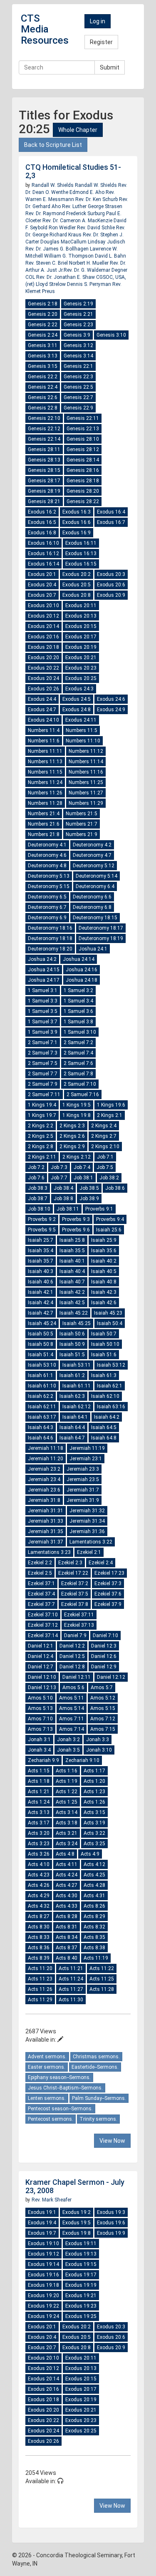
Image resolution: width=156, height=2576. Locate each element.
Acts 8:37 (67, 1948)
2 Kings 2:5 (41, 1136)
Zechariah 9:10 (82, 1760)
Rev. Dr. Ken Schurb (97, 199)
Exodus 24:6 (111, 699)
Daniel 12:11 (77, 1677)
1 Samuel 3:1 (43, 990)
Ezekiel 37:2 (75, 1583)
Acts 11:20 (40, 1968)
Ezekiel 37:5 (75, 1594)
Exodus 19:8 (77, 2233)
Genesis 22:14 (44, 439)
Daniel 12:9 (104, 1667)
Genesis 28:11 (44, 449)
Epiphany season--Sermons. (59, 2077)
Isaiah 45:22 (74, 1313)
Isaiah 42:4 (41, 1303)
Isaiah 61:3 (104, 1375)
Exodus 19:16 (43, 2275)
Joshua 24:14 (79, 959)
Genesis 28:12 (83, 449)
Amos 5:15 (103, 1708)
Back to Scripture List (53, 145)
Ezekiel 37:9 (108, 1604)
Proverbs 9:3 (76, 1219)
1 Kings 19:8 (77, 1115)
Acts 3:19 (94, 1823)
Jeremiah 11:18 (46, 1448)
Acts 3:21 (67, 1833)
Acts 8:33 (39, 1937)
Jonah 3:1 (39, 1740)
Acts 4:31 (94, 1896)
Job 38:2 (109, 1178)
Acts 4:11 (67, 1864)
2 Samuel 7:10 (80, 1084)
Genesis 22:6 (43, 397)
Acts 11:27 (71, 1989)
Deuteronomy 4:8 (47, 866)
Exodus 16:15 (81, 564)
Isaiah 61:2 (72, 1375)
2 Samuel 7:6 (78, 1063)
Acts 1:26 (94, 1802)
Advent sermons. (47, 2057)
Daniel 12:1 (41, 1646)
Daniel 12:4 (41, 1656)
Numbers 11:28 (45, 803)
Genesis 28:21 (44, 501)
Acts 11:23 (40, 1979)
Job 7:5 (105, 1167)
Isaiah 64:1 (75, 1417)
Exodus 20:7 (42, 595)
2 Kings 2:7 (104, 1136)
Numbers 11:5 (82, 730)
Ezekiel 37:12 (43, 1625)
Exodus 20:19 (81, 647)
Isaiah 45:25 (77, 1323)
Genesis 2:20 (43, 314)
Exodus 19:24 (43, 2316)
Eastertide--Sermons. (95, 2067)
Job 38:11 (68, 1209)
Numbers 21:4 (44, 814)
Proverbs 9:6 (76, 1230)
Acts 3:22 (94, 1833)
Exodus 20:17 (81, 637)
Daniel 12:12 (111, 1677)
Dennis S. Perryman (90, 284)
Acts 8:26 (94, 1906)
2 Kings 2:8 (41, 1147)
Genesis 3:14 (78, 356)
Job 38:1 (83, 1178)
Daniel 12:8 (72, 1667)
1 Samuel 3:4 (78, 1001)
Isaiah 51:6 (104, 1355)
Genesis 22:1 (78, 366)
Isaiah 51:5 (72, 1355)
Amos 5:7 (102, 1688)
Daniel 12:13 (42, 1688)
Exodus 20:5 (77, 585)
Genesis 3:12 (78, 345)
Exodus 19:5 (77, 2223)
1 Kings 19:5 (77, 1105)
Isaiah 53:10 (42, 1365)
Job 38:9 (89, 1199)
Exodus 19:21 (81, 2296)
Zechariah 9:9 (43, 1760)
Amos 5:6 (73, 1688)
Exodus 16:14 (43, 564)
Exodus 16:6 (77, 522)
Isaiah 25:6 (109, 1230)
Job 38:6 (115, 1188)
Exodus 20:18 (43, 647)
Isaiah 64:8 (104, 1438)
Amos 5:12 (103, 1698)
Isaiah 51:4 (41, 1355)
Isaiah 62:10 (105, 1396)
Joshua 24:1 (93, 949)
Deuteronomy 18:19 (101, 938)
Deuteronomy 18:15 (95, 918)
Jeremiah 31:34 (87, 1521)
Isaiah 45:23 (108, 1313)
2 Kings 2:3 (72, 1126)
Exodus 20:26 (43, 689)
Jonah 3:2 (68, 1740)
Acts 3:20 (39, 1833)
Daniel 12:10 (42, 1677)
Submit (110, 67)
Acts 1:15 (39, 1771)
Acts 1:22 (67, 1792)
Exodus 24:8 (77, 710)
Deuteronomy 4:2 (92, 845)
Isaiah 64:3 (41, 1427)
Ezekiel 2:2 (40, 1563)
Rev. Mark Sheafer (52, 2200)
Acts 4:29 (39, 1896)
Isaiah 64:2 (107, 1417)
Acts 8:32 (94, 1927)
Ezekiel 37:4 (41, 1594)
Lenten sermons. (47, 2098)
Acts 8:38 (94, 1948)
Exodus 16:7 (111, 522)
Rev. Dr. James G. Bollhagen (58, 249)
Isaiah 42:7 (41, 1313)
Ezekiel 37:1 (41, 1583)
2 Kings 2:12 (77, 1157)
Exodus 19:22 (43, 2306)
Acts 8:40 (67, 1958)
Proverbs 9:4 (110, 1219)
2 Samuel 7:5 (43, 1063)
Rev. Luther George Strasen (92, 206)
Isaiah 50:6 (72, 1334)
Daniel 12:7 (41, 1667)
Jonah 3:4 (39, 1750)
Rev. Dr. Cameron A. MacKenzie (78, 221)
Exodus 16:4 (111, 512)
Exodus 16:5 (42, 522)
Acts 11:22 (102, 1968)
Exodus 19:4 (42, 2223)
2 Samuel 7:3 (43, 1053)
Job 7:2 (36, 1167)
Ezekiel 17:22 (73, 1573)
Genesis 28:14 (83, 460)
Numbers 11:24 (45, 782)
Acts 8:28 (67, 1916)
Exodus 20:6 (111, 585)
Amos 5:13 (40, 1708)
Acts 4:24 (67, 1875)
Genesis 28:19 (44, 491)
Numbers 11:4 (44, 730)
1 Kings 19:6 (111, 1105)
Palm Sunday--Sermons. (99, 2098)
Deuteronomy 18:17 (101, 928)
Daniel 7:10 (105, 1635)
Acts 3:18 (67, 1823)
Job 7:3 (59, 1167)
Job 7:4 (82, 1167)
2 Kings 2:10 (105, 1147)
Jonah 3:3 (98, 1740)
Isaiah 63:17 (42, 1417)
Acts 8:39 (39, 1958)
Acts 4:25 (94, 1875)
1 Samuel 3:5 (43, 1011)
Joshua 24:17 (44, 980)
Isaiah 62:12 (77, 1407)
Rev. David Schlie (97, 228)
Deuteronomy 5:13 (49, 876)
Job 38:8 (63, 1199)
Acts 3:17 (39, 1823)
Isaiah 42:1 (41, 1292)
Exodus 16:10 (43, 543)
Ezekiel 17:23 (109, 1573)
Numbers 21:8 (44, 834)
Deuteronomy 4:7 (92, 855)
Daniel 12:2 (72, 1646)
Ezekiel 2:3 (70, 1563)
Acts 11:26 (40, 1989)
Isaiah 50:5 (41, 1334)
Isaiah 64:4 (72, 1427)
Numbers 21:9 (82, 834)
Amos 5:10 (40, 1698)
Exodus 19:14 (43, 2264)
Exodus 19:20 (43, 2296)
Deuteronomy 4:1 (47, 845)
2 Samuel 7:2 (78, 1042)
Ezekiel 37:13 (79, 1625)
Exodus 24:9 (111, 710)
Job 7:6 (36, 1178)
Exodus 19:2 (77, 2212)
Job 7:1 (105, 1157)
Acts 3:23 (39, 1844)
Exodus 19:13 (81, 2254)
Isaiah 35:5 (72, 1251)
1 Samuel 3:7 (43, 1022)
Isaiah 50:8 (41, 1344)
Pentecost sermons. (51, 2119)
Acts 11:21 (71, 1968)
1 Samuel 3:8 (78, 1022)
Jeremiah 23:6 (44, 1490)
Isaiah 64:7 (72, 1438)
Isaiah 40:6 (41, 1282)
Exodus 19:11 (81, 2243)
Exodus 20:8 (77, 595)
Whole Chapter (78, 130)
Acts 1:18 (39, 1781)
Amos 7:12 (103, 1719)
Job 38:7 (38, 1199)
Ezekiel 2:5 (40, 1573)
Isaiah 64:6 (41, 1438)
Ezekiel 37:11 (79, 1615)
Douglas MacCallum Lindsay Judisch (83, 242)
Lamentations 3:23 (49, 1552)
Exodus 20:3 (111, 574)
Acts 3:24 (67, 1844)
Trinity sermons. (98, 2119)
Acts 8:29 (94, 1916)
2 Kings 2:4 (104, 1126)
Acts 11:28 (102, 1989)
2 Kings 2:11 (42, 1157)
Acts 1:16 (67, 1771)
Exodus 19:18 (43, 2285)
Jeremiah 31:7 (83, 1490)
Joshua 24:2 (42, 959)
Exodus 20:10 (43, 606)
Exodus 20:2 (77, 574)
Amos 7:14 (72, 1729)
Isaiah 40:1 (72, 1261)
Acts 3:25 (94, 1844)
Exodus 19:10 (43, 2243)
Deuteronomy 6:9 (47, 918)
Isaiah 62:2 (41, 1396)
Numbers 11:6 (44, 741)
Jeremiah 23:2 (44, 1469)
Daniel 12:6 (104, 1656)
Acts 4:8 (65, 1854)
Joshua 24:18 (82, 980)
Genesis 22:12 (44, 429)
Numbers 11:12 (86, 751)
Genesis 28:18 (83, 481)
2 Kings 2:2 (41, 1126)
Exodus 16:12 (43, 553)
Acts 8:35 (94, 1937)
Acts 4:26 (39, 1885)
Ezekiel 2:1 (89, 1552)
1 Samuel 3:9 (43, 1032)
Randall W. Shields (53, 185)
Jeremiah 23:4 (44, 1479)
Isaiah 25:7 (41, 1240)
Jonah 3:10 (99, 1750)
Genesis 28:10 (83, 439)
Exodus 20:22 (43, 668)
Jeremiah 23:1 (86, 1459)
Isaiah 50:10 (105, 1344)
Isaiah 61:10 (42, 1386)
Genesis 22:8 (43, 408)
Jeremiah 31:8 (44, 1500)
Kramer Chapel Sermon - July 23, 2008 (75, 2186)
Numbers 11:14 (86, 762)
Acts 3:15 (94, 1812)
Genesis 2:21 (78, 314)
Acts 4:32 (39, 1906)
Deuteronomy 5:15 (49, 886)
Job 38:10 (39, 1209)
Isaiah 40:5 (104, 1271)
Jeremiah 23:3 (83, 1469)
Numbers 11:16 (86, 772)
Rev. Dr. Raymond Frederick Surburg (66, 213)
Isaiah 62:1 (110, 1386)
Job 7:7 (59, 1178)
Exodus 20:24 (43, 678)
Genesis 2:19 (78, 304)
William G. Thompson (69, 256)
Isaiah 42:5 (72, 1303)
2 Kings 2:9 (72, 1147)
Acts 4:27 (67, 1885)
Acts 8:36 (39, 1948)
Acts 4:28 (94, 1885)
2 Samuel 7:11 (44, 1094)
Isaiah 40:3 (41, 1271)
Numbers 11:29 (86, 803)
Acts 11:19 (96, 1958)
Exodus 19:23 (81, 2306)
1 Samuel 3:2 (78, 990)
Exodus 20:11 (81, 606)
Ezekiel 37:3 (108, 1583)
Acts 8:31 (67, 1927)
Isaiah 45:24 (42, 1323)
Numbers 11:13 (45, 762)
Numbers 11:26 (45, 793)
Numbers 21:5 (82, 814)
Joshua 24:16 (82, 970)
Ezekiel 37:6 (108, 1594)
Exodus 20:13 (81, 616)
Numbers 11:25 (86, 782)
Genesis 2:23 (78, 325)
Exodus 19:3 (111, 2212)
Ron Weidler (63, 228)
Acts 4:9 (90, 1854)
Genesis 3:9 (77, 335)
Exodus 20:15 (81, 626)
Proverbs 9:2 (42, 1219)
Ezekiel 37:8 (75, 1604)
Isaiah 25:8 (72, 1240)
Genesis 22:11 (83, 418)
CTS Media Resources (45, 29)
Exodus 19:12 (43, 2254)
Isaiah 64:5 (104, 1427)
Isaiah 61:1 (41, 1375)
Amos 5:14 (72, 1708)
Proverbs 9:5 (42, 1230)
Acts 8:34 (67, 1937)
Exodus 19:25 (81, 2316)
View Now (112, 2141)
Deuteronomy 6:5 (47, 897)
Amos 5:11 (72, 1698)
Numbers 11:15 (45, 772)
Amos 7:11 (72, 1719)
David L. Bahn (110, 256)
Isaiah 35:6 (104, 1251)
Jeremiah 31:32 (87, 1511)
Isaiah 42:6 (104, 1303)
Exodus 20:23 (81, 668)
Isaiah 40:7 (72, 1282)
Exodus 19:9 (111, 2233)
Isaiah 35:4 (41, 1251)
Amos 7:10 (40, 1719)
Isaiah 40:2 (104, 1261)
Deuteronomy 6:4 (95, 886)
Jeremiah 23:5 (83, 1479)
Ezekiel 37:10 (43, 1615)
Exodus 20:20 (43, 658)
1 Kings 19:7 (42, 1115)
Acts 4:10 (39, 1864)
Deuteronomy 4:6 (47, 855)
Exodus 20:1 (42, 574)
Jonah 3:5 (68, 1750)
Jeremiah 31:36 (87, 1531)
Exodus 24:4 (42, 699)
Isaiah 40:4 (72, 1271)
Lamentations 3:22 (91, 1542)
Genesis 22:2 (43, 377)
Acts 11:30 (71, 2000)
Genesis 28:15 (44, 470)
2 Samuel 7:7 (43, 1074)
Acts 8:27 (39, 1916)
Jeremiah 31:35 (46, 1531)
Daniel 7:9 (75, 1635)
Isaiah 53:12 (111, 1365)
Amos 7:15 (103, 1729)
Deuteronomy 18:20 (50, 949)
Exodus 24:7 (42, 710)
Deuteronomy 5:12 (94, 866)
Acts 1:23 (94, 1792)
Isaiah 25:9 (104, 1240)
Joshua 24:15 (44, 970)
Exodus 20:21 (81, 658)
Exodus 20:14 (43, 626)
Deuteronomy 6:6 (92, 897)
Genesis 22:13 (83, 429)
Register (101, 42)
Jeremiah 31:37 (46, 1542)
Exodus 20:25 (81, 678)
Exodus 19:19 (81, 2285)
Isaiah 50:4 (110, 1323)
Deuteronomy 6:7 (47, 907)
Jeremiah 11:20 (46, 1459)
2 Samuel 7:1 (43, 1042)
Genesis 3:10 (111, 335)
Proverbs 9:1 (99, 1209)
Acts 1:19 (67, 1781)
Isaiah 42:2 (72, 1292)
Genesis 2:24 (43, 335)
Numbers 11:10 (83, 741)
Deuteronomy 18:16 (50, 928)
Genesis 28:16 (83, 470)
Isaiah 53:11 (77, 1365)
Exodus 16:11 (81, 543)
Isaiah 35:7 (41, 1261)
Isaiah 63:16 (111, 1407)
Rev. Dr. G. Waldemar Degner (95, 270)
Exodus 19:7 (42, 2233)
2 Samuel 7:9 (43, 1084)
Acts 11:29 (40, 2000)
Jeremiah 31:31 (46, 1511)
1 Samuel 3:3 (43, 1001)
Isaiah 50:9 (72, 1344)
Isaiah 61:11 (77, 1386)
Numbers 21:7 (82, 824)
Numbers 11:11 (45, 751)
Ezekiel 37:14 (43, 1635)
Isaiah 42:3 (104, 1292)
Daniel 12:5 (72, 1656)
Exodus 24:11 (81, 720)
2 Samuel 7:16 (83, 1094)
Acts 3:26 (39, 1854)
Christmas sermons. (96, 2057)
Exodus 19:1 (42, 2212)
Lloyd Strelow (51, 284)
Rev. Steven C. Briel (47, 263)
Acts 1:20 (94, 1781)
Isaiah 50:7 (104, 1334)
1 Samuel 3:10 (80, 1032)
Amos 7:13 (40, 1729)
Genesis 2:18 (43, 304)
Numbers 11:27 (86, 793)
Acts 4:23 (39, 1875)
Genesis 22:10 (44, 418)
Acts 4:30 (67, 1896)
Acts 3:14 (67, 1812)
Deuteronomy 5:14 (97, 876)
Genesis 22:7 (78, 397)
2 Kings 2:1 (110, 1115)
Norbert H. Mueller (89, 263)
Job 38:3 (38, 1188)
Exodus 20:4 (42, 585)
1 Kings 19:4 (42, 1105)
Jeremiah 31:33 (46, 1521)
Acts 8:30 (39, 1927)
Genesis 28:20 (83, 491)
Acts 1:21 (39, 1792)
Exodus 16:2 (42, 512)
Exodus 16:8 (42, 533)
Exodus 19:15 (81, 2264)
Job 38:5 (89, 1188)
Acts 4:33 (67, 1906)
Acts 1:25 (67, 1802)
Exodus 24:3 (79, 689)
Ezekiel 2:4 (101, 1563)
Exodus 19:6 (111, 2223)
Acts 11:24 (71, 1979)
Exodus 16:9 (77, 533)
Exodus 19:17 (81, 2275)
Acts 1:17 (94, 1771)
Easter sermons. (47, 2067)
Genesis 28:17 (44, 481)
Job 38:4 (63, 1188)
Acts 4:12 (94, 1864)
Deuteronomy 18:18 (50, 938)
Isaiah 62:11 (42, 1407)
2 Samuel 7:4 (78, 1053)
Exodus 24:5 (77, 699)
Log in (98, 21)
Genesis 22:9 (78, 408)
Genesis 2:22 (43, 325)
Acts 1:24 (39, 1802)
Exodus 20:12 (43, 616)
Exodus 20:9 (111, 595)
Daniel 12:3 (104, 1646)
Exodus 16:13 (81, 553)
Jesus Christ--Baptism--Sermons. (65, 2088)
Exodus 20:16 (43, 637)
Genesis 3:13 (43, 356)
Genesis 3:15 (43, 366)
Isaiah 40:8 (104, 1282)
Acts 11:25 (102, 1979)
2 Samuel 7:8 (78, 1074)
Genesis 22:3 (78, 377)
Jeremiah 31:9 (83, 1500)
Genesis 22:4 (43, 387)
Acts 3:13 (39, 1812)
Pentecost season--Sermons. (60, 2109)
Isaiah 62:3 (72, 1396)
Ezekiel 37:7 (41, 1604)
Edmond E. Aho (88, 192)
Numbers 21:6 (44, 824)
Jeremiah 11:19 (87, 1448)
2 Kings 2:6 (72, 1136)
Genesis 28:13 (44, 460)
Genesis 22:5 (78, 387)
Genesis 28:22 (83, 501)
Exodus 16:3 (77, 512)
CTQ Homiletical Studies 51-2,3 (73, 171)
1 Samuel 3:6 (78, 1011)
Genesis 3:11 (43, 345)
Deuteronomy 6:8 (92, 907)
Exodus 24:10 (43, 720)
